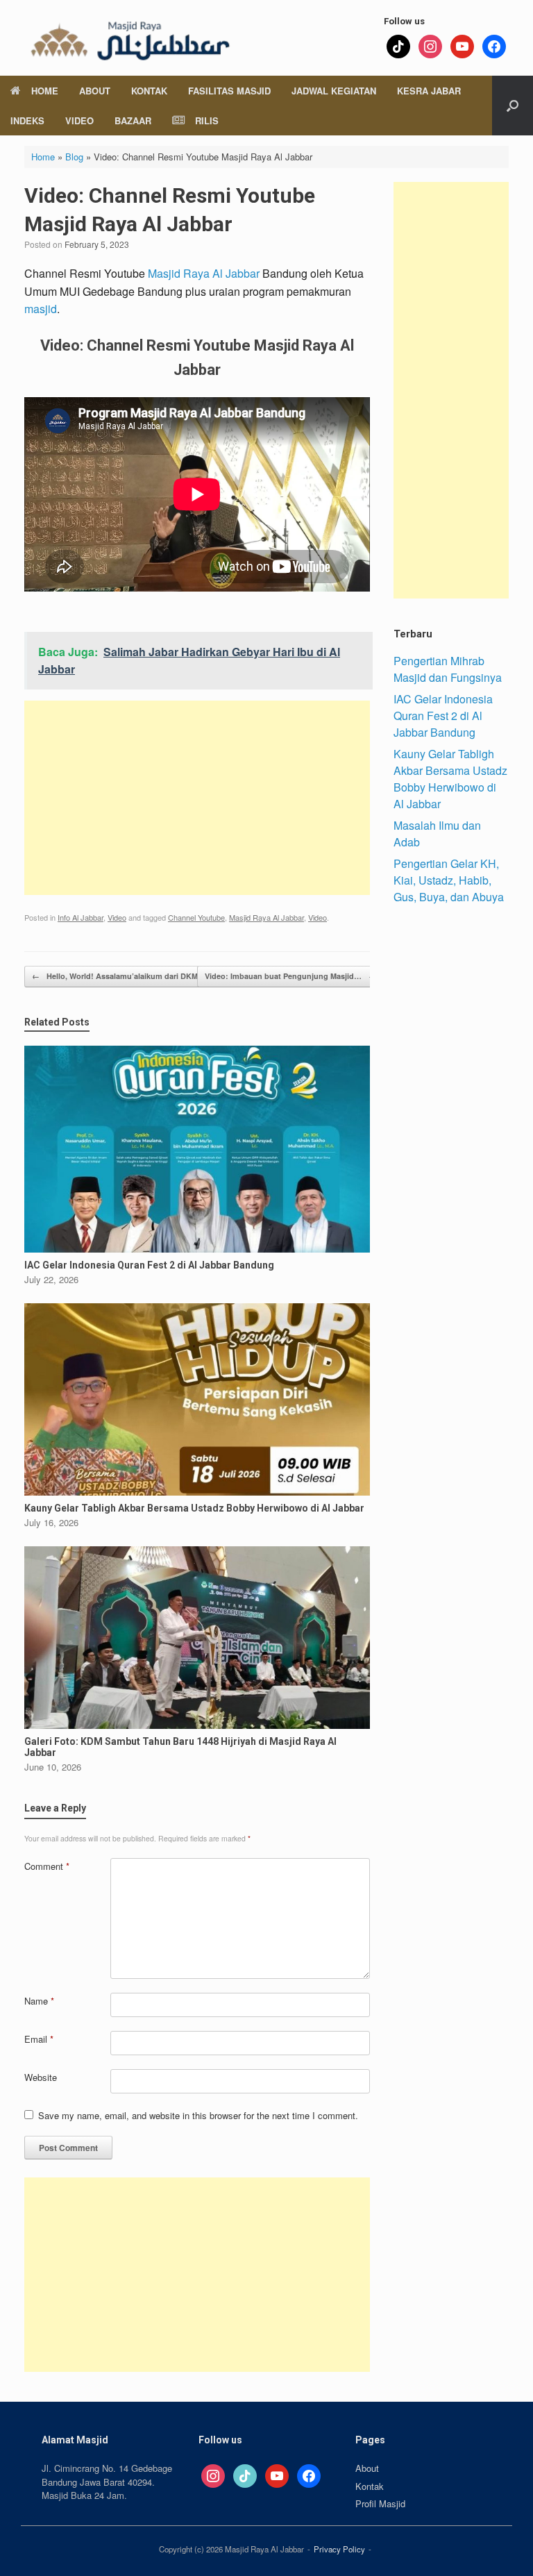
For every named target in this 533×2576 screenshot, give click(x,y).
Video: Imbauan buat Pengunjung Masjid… (290, 976)
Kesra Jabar (429, 91)
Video (79, 120)
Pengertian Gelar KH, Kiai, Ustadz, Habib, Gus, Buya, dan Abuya (449, 880)
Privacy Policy (339, 2549)
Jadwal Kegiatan (334, 91)
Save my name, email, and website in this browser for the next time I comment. (198, 2115)
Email (39, 2039)
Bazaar (133, 120)
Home (45, 91)
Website (41, 2077)
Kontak (149, 91)
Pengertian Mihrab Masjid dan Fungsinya (448, 669)
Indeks (27, 120)
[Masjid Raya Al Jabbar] (128, 38)
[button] (513, 106)
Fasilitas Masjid (229, 91)
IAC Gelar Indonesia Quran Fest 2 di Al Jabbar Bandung (443, 716)
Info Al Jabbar (81, 917)
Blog (74, 157)
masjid (41, 309)
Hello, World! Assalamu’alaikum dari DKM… (119, 976)
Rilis (207, 120)
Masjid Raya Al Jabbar (204, 273)
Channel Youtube (196, 917)
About (95, 91)
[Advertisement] (197, 798)
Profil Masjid (380, 2503)
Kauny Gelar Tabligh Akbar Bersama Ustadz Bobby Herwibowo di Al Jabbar (450, 779)
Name (39, 2001)
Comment (47, 1866)
